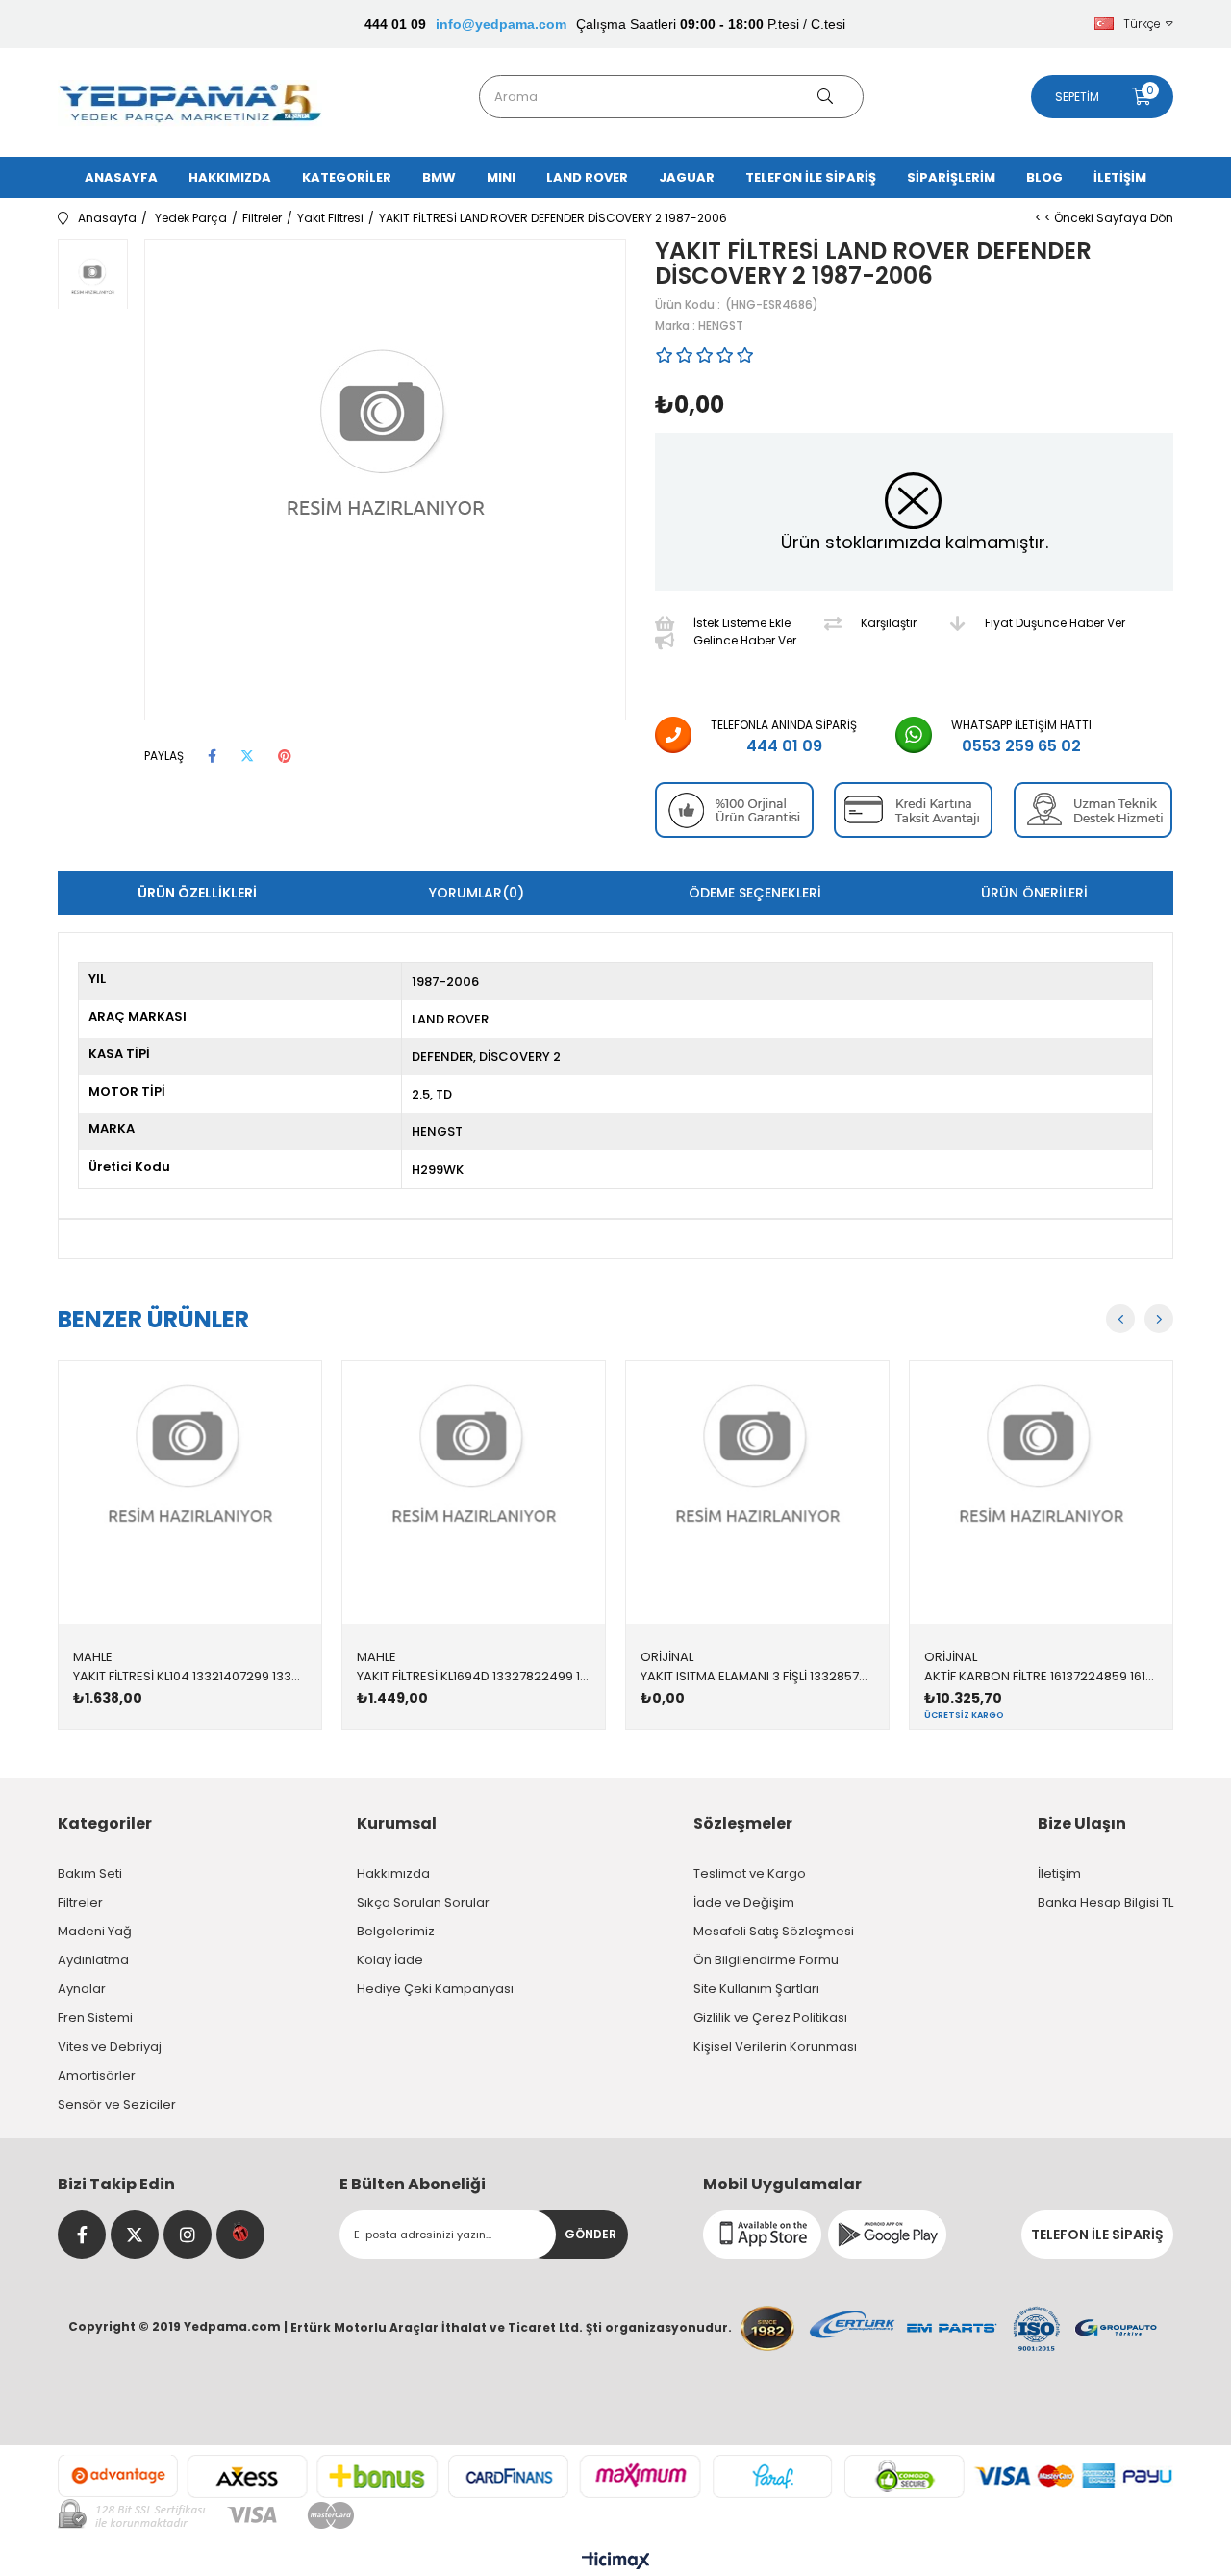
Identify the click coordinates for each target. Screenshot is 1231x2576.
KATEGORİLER (347, 177)
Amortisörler (97, 2075)
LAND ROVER (587, 177)
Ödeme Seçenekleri (755, 893)
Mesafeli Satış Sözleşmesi (774, 1931)
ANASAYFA (121, 177)
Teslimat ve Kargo (750, 1873)
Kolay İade (390, 1960)
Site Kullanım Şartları (756, 1989)
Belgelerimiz (396, 1931)
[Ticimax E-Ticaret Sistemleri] (616, 2562)
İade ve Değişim (744, 1902)
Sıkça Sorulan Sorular (423, 1902)
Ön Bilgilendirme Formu (766, 1960)
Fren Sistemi (95, 2018)
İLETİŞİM (1120, 177)
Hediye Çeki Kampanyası (435, 1989)
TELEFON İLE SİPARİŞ (811, 177)
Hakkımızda (393, 1873)
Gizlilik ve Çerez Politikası (770, 2018)
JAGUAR (687, 177)
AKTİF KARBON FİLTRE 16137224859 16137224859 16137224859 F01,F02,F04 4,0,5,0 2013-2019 (1041, 1676)
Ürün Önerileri (1034, 893)
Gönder (590, 2234)
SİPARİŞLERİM (951, 177)
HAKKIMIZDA (230, 177)
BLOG (1044, 177)
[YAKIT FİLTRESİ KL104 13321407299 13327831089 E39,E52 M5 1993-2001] (190, 1492)
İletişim (1059, 1873)
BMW (439, 177)
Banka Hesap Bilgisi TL (1105, 1902)
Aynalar (82, 1989)
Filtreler (80, 1902)
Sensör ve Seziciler (117, 2104)
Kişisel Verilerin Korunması (775, 2046)
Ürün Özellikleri (197, 893)
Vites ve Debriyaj (110, 2046)
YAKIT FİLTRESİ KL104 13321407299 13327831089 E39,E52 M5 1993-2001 (190, 1676)
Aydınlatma (93, 1960)
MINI (501, 177)
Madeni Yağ (95, 1931)
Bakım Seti (90, 1873)
